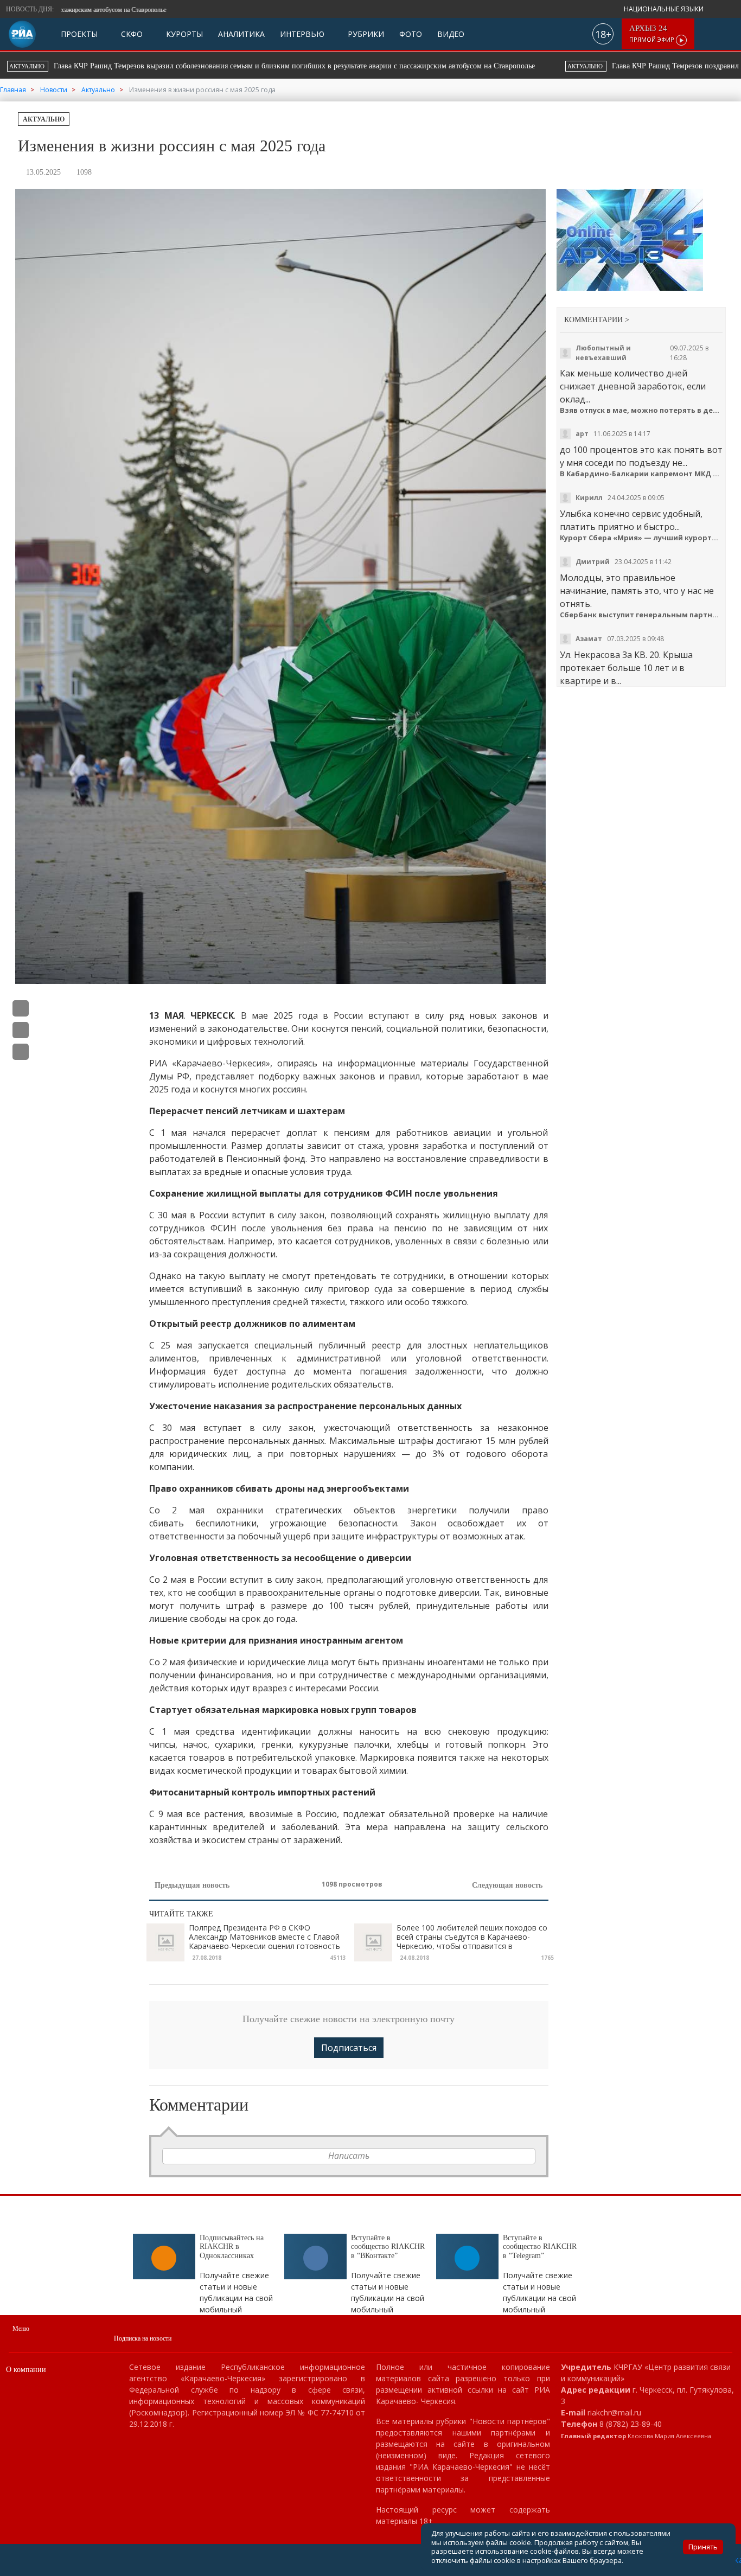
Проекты (79, 34)
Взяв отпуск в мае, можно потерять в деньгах (641, 410)
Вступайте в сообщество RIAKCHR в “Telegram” (540, 2247)
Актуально (44, 119)
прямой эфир (653, 34)
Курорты (183, 34)
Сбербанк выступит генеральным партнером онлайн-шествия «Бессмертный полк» (641, 615)
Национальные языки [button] (665, 9)
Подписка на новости (143, 2338)
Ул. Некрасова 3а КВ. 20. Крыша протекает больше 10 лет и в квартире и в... (626, 668)
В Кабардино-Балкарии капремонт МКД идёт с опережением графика (641, 474)
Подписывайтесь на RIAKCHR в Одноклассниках (232, 2247)
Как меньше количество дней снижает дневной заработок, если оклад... (633, 386)
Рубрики (365, 34)
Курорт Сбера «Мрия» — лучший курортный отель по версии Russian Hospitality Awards (641, 538)
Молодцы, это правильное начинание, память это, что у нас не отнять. (637, 591)
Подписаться (349, 2048)
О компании (26, 2370)
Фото (411, 34)
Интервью (302, 34)
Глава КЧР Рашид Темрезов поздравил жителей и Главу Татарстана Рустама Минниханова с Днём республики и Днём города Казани (355, 66)
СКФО (131, 34)
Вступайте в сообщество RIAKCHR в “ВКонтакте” (388, 2247)
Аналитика (241, 34)
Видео (451, 34)
